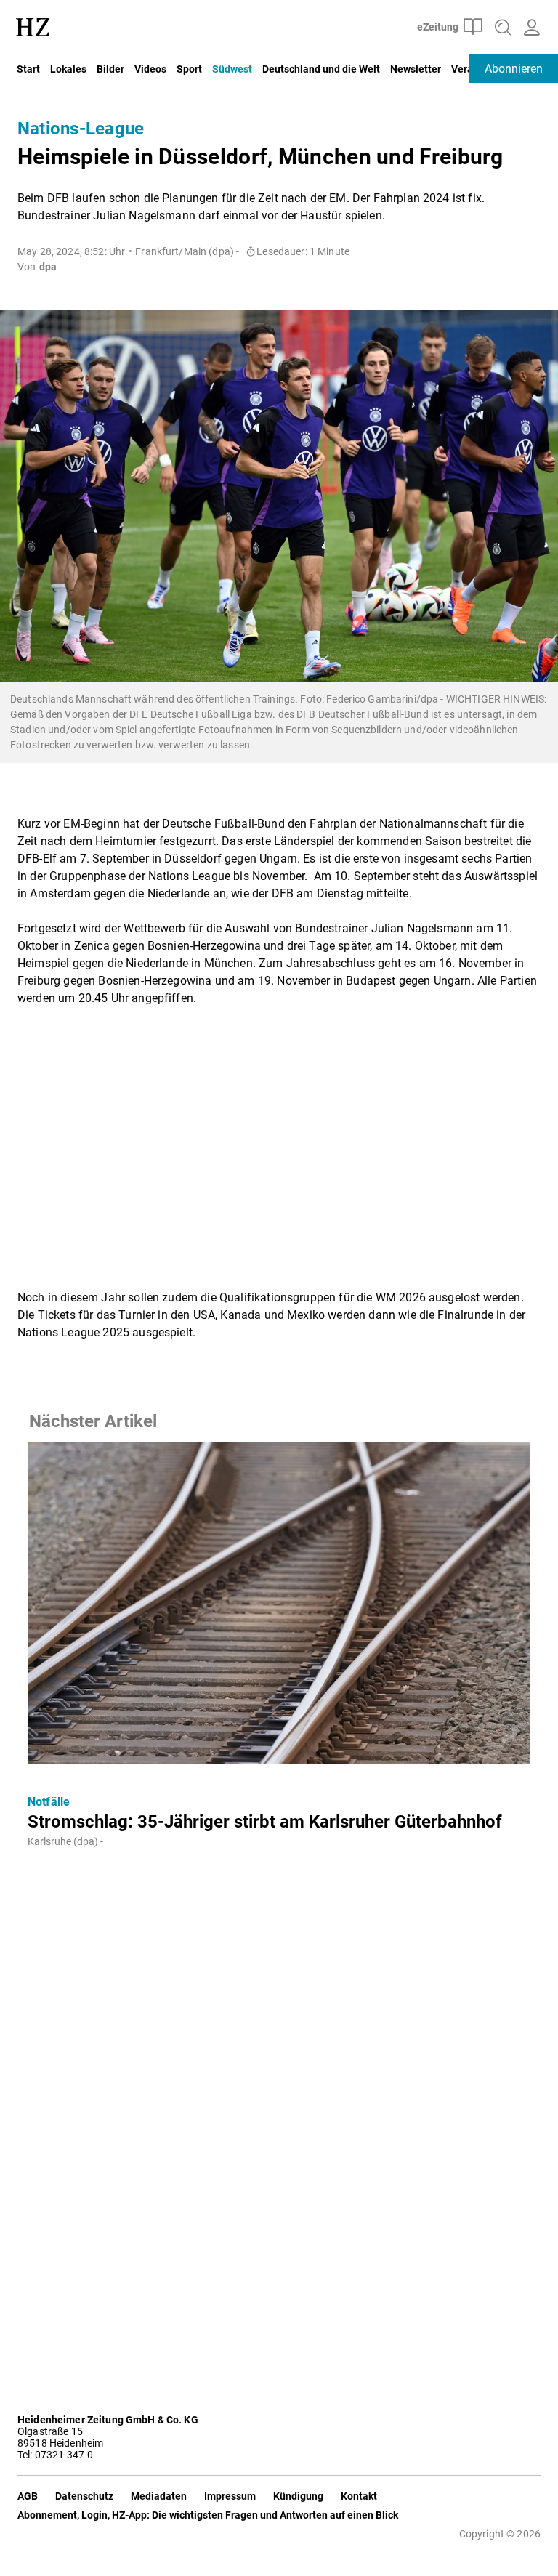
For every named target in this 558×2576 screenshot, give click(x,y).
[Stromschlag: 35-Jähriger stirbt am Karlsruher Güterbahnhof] (279, 1608)
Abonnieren (514, 69)
